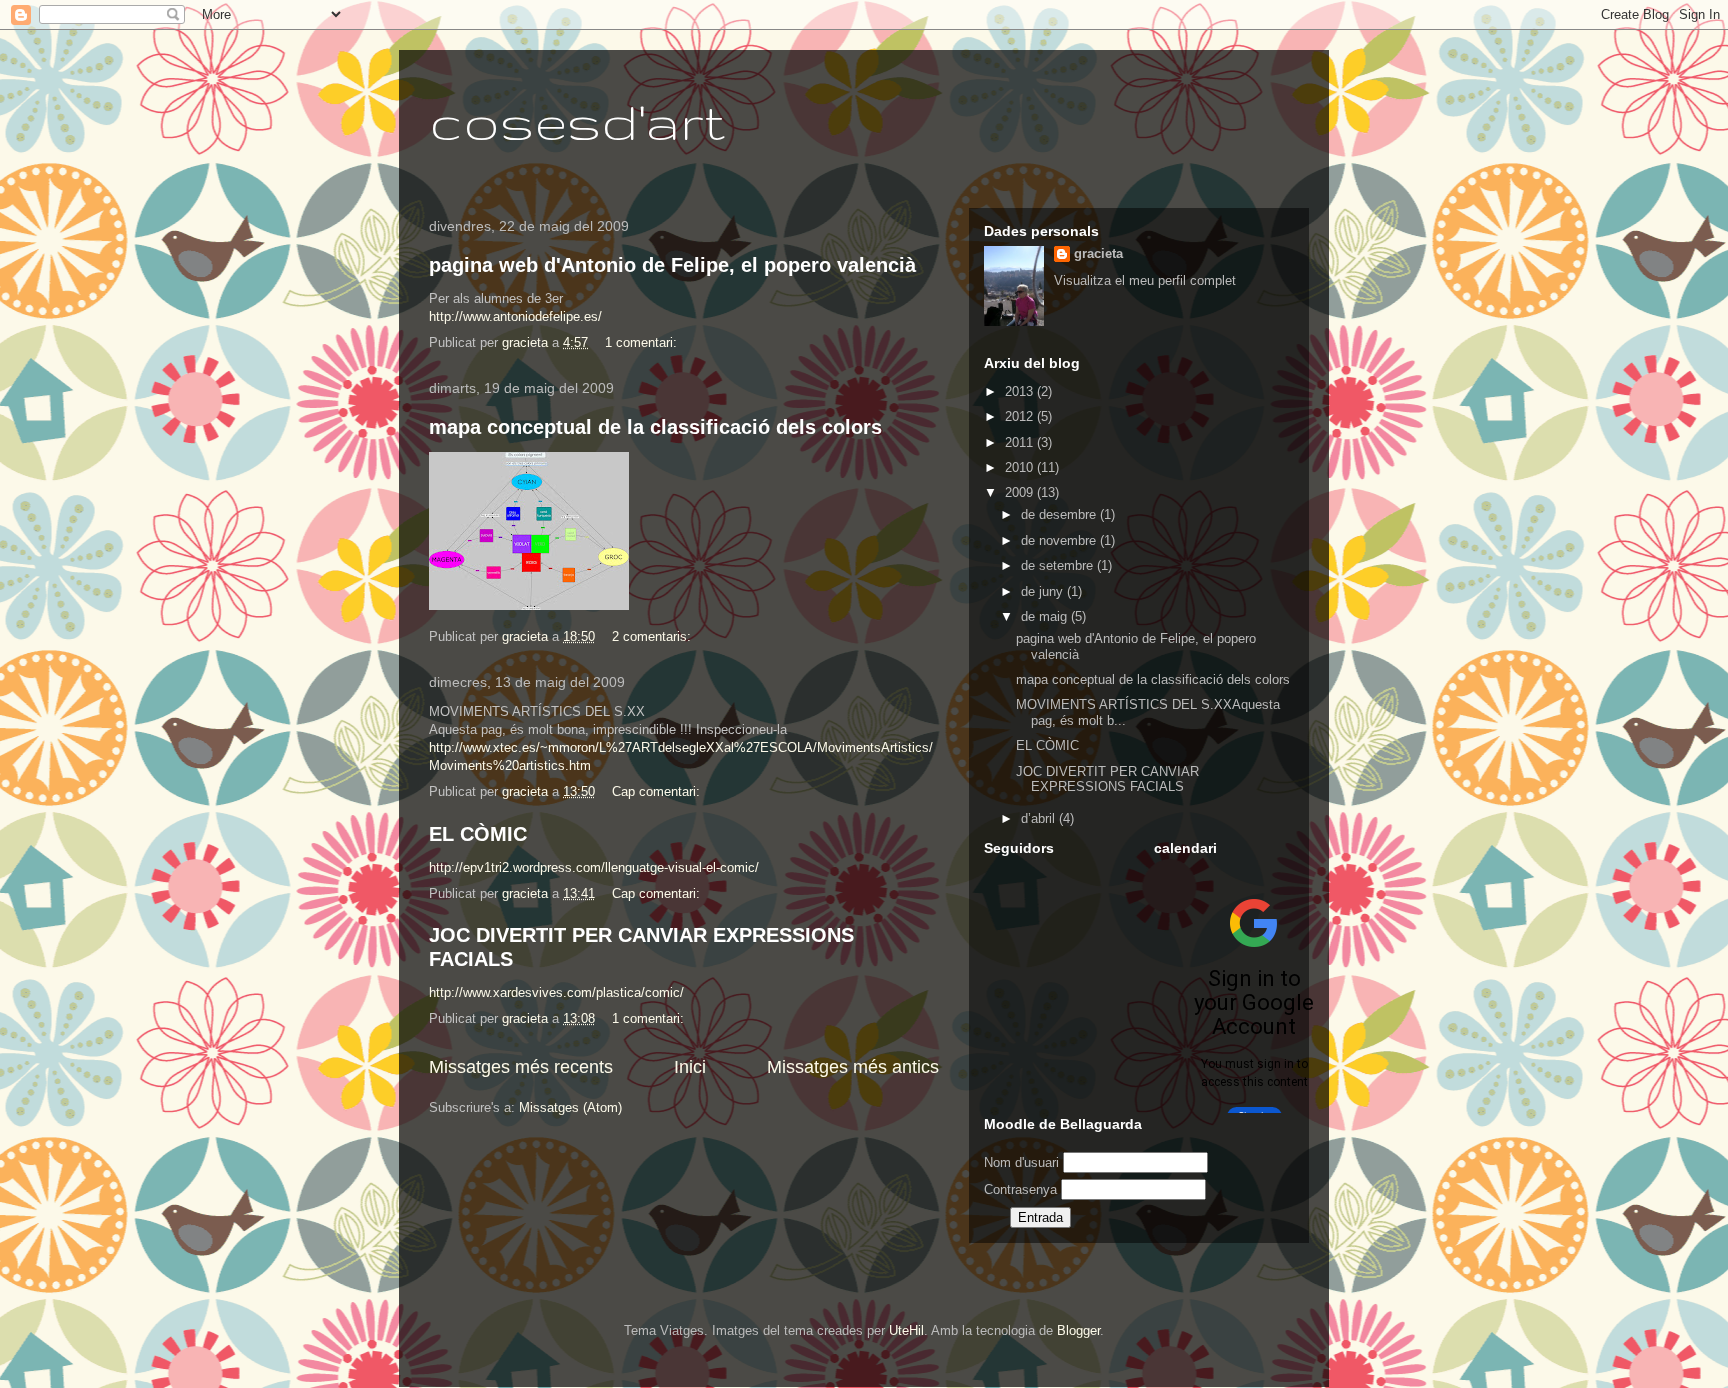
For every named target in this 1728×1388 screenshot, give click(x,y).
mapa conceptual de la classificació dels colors (655, 427)
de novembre (1060, 540)
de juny (1044, 591)
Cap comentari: (658, 791)
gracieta (1098, 253)
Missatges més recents (521, 1067)
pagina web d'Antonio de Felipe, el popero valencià (672, 265)
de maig (1046, 616)
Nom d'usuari (1021, 1162)
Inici (690, 1067)
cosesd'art (577, 121)
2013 (1021, 391)
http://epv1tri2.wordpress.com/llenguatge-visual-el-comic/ (594, 867)
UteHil (906, 1330)
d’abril (1040, 818)
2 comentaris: (653, 636)
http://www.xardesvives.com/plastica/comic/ (556, 992)
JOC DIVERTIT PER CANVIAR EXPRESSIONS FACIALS (1107, 779)
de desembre (1060, 514)
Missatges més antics (853, 1067)
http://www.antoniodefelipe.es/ (515, 316)
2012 (1021, 416)
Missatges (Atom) (570, 1107)
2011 (1021, 442)
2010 (1021, 467)
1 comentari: (643, 342)
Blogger (1078, 1330)
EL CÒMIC (478, 834)
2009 (1021, 492)
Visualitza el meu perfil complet (1145, 280)
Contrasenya (1020, 1189)
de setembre (1059, 565)
